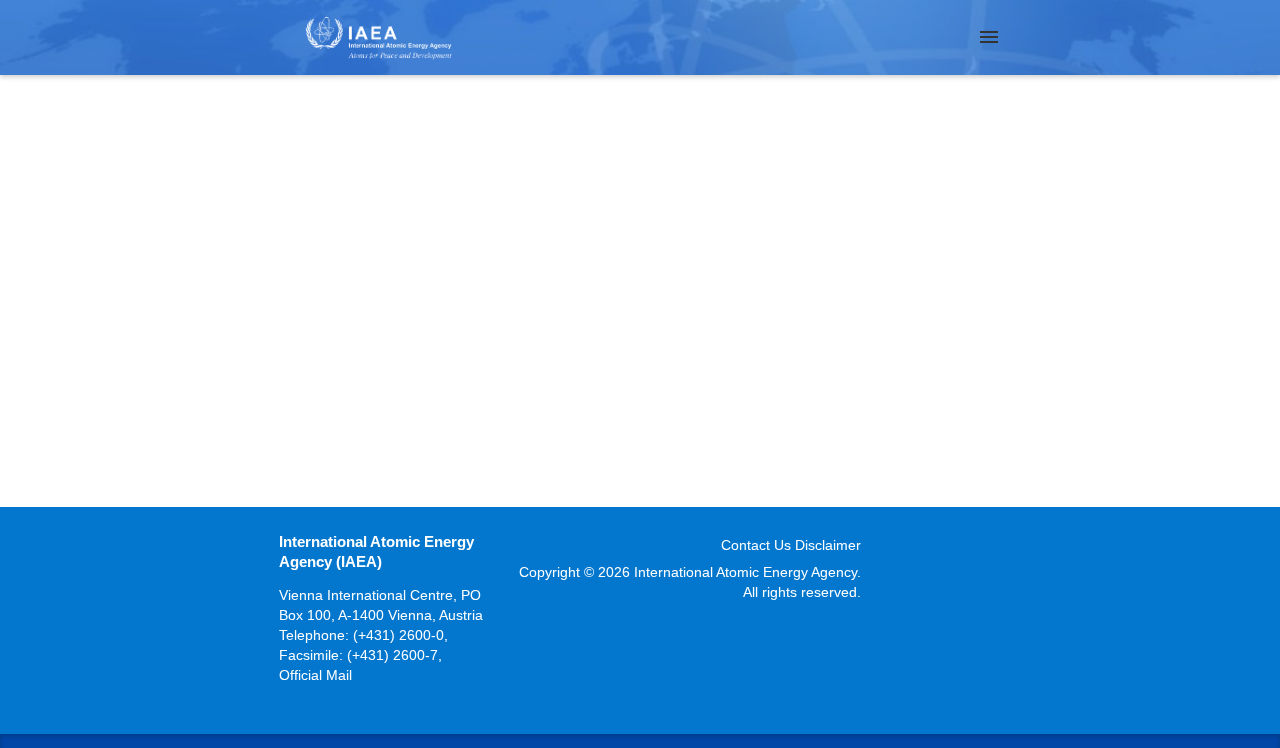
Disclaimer (828, 545)
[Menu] (989, 37)
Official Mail (315, 675)
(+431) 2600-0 (398, 635)
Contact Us (756, 545)
